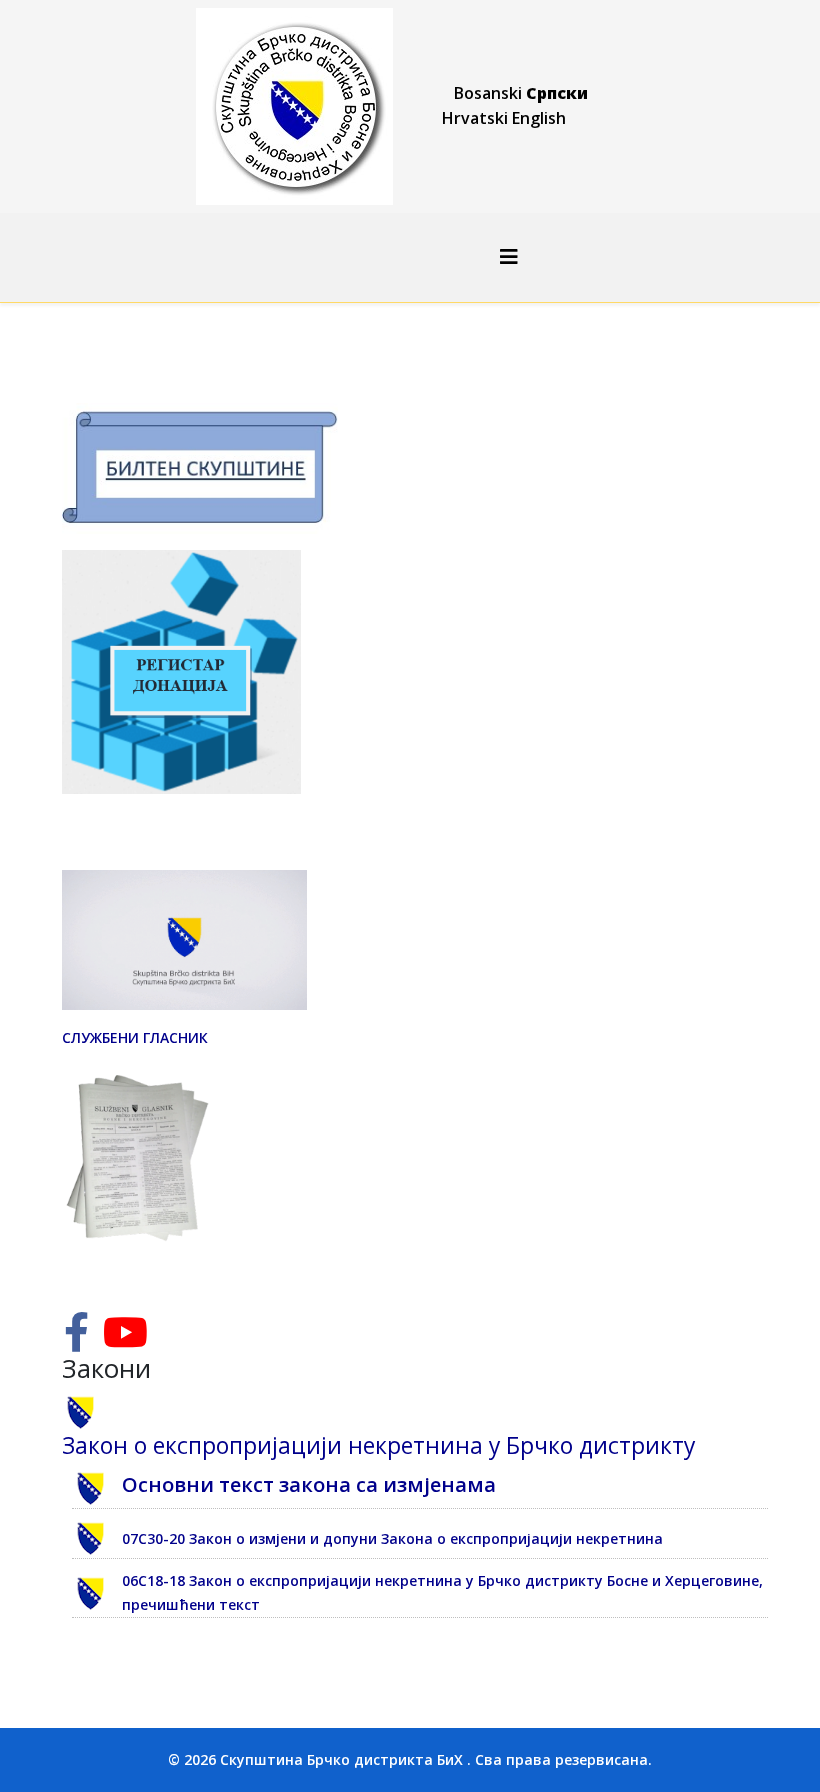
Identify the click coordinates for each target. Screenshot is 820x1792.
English (539, 118)
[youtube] (125, 1341)
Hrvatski (475, 118)
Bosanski (488, 93)
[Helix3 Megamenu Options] (509, 256)
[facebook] (76, 1341)
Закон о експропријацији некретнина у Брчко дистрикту (378, 1445)
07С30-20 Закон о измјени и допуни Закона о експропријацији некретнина (392, 1538)
